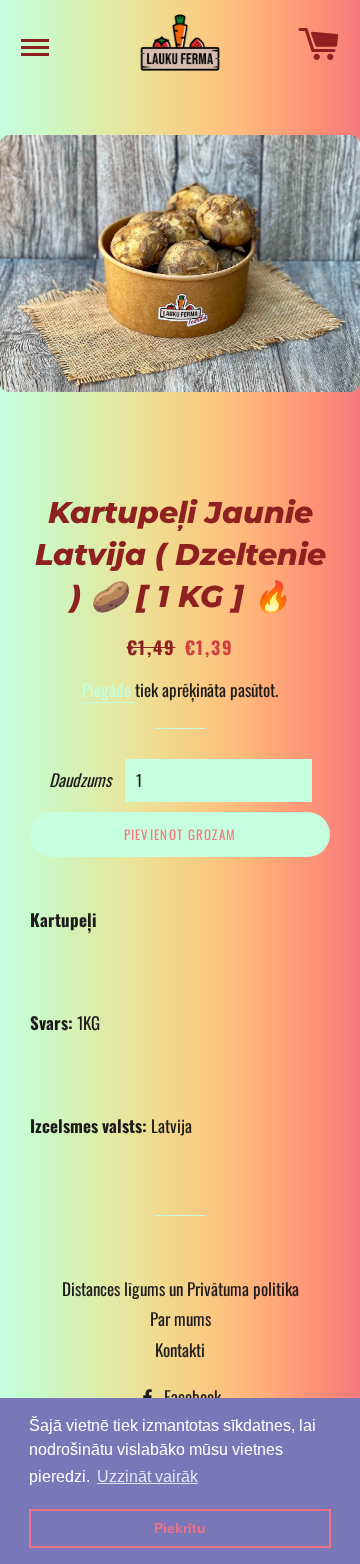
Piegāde (108, 689)
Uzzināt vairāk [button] (147, 1476)
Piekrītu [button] (180, 1528)
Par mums (180, 1318)
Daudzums (80, 779)
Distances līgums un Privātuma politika (180, 1288)
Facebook (190, 1396)
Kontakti (180, 1349)
